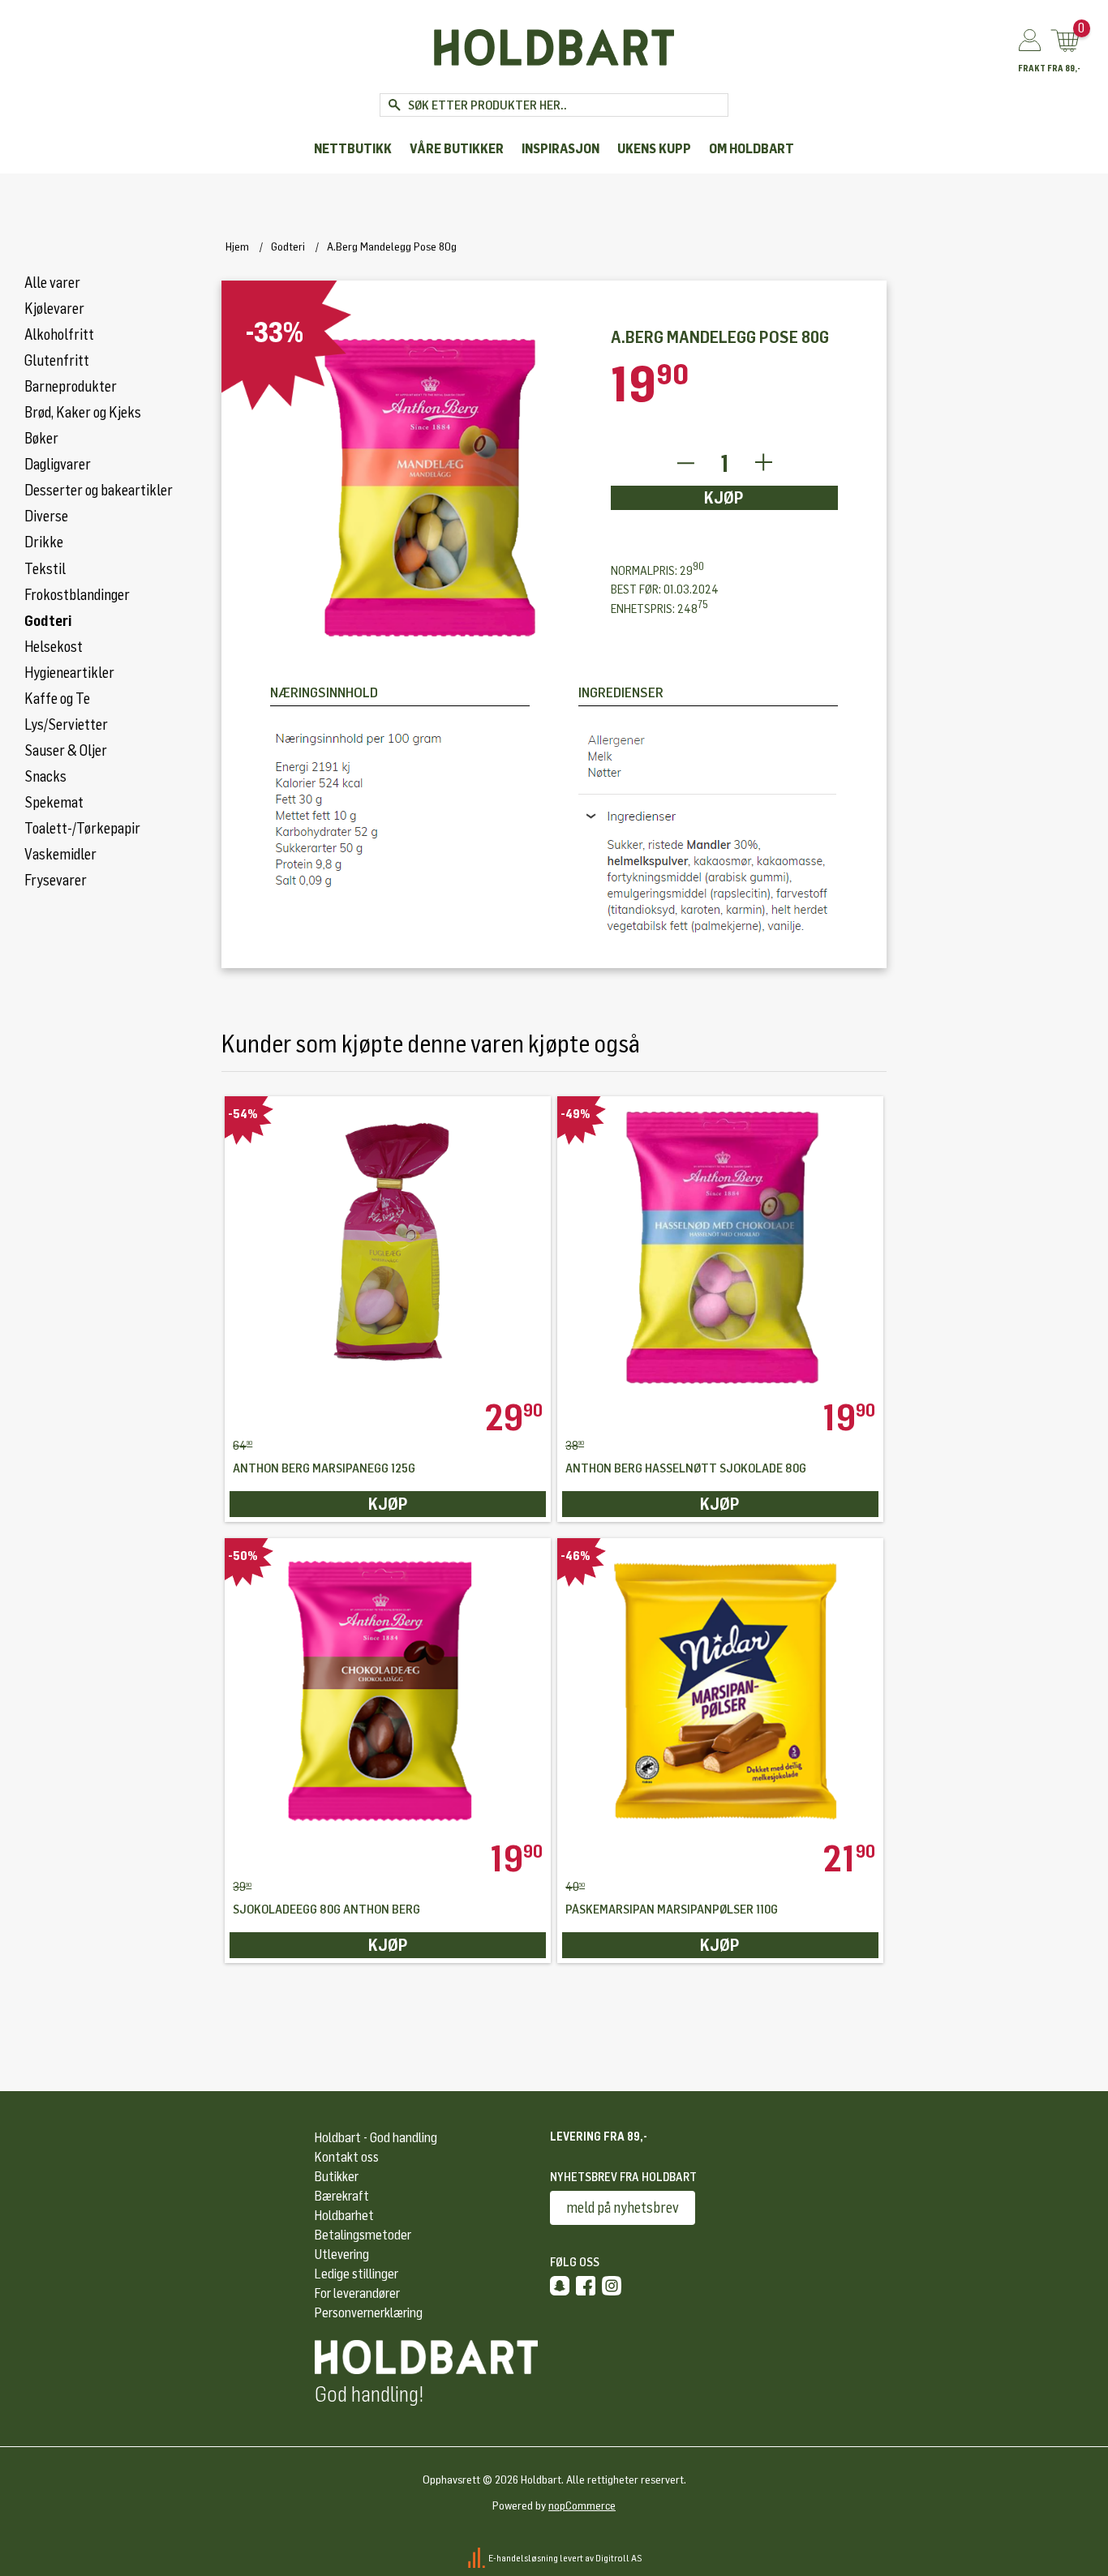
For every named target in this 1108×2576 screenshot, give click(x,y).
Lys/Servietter (66, 725)
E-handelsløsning (523, 2558)
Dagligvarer (58, 465)
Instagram (612, 2286)
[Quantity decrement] (685, 463)
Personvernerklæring (369, 2313)
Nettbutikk (353, 149)
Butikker (337, 2177)
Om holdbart (752, 149)
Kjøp (724, 498)
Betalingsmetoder (363, 2235)
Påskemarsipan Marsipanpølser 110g (672, 1910)
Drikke (44, 542)
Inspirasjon (560, 149)
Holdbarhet (344, 2216)
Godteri (48, 621)
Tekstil (45, 569)
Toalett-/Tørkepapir (82, 829)
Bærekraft (342, 2196)
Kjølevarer (54, 309)
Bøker (41, 439)
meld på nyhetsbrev (623, 2208)
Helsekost (54, 647)
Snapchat (560, 2286)
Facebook (586, 2286)
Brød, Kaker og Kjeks (83, 413)
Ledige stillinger (356, 2274)
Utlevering (342, 2255)
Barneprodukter (71, 387)
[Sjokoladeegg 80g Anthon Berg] (388, 1690)
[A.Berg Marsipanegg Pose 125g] (388, 1248)
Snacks (45, 777)
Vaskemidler (60, 855)
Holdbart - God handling (376, 2138)
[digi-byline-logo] (477, 2558)
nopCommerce (582, 2506)
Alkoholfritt (59, 335)
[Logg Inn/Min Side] (1030, 41)
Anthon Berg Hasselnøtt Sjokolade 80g (686, 1469)
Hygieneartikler (69, 673)
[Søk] (394, 105)
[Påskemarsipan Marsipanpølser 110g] (720, 1690)
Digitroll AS (619, 2558)
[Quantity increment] (764, 463)
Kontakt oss (347, 2157)
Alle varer (52, 283)
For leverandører (357, 2293)
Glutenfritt (57, 361)
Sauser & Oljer (66, 751)
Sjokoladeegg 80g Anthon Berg (326, 1910)
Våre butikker (457, 149)
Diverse (46, 516)
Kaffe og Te (57, 699)
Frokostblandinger (77, 595)
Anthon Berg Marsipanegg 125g (324, 1469)
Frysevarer (56, 881)
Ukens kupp (654, 149)
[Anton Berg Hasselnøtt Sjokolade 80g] (720, 1248)
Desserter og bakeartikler (99, 491)
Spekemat (54, 803)
